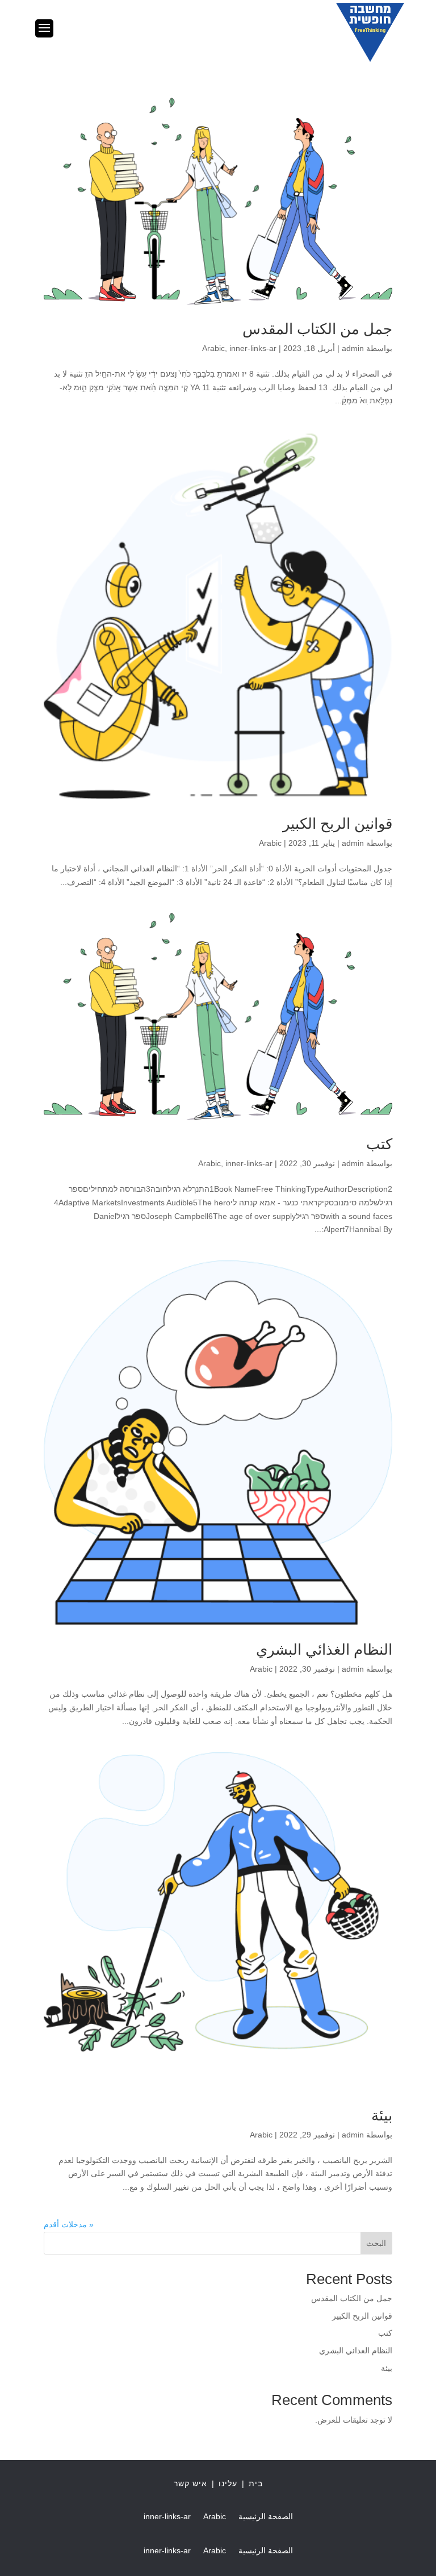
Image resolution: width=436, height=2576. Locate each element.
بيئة (382, 2115)
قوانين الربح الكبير (338, 824)
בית (256, 2483)
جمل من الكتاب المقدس (317, 329)
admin (353, 348)
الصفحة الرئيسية (266, 2517)
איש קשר (190, 2483)
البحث (376, 2243)
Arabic (213, 348)
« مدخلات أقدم (69, 2224)
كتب (379, 1144)
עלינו (228, 2483)
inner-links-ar (253, 348)
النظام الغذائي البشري (324, 1650)
